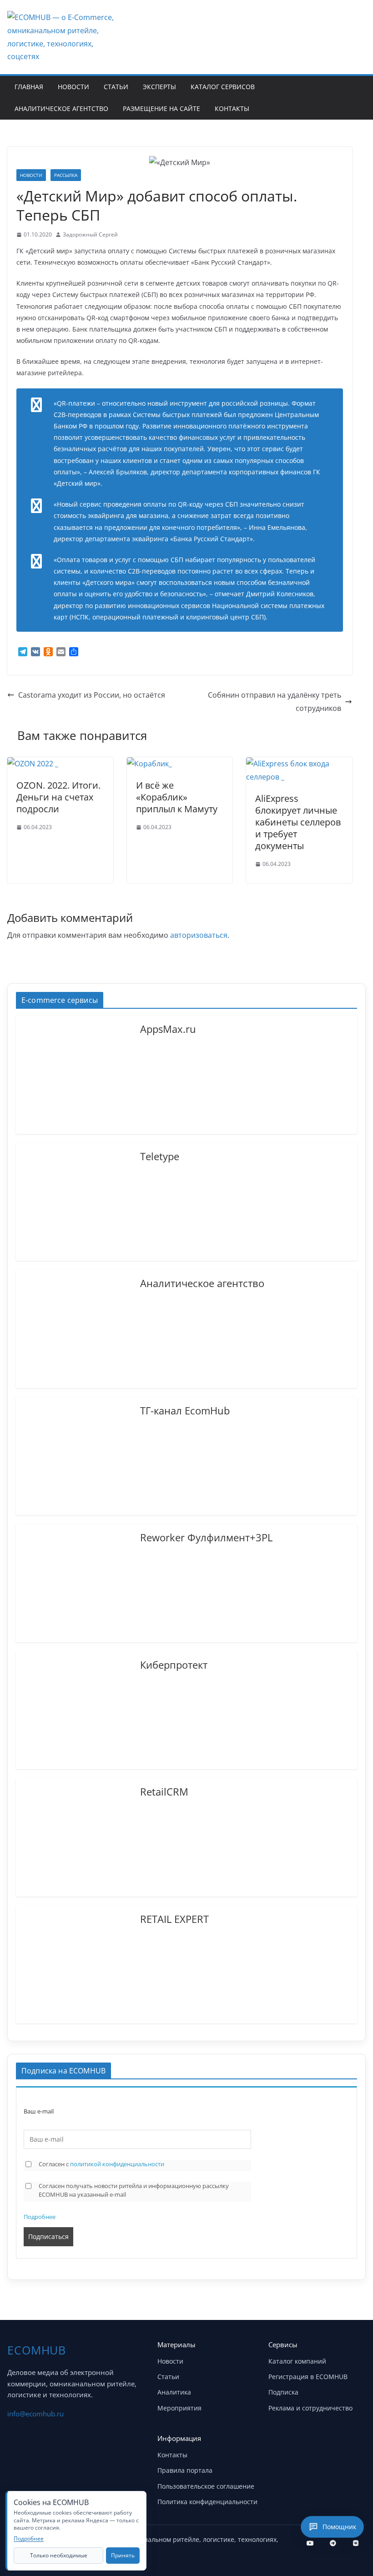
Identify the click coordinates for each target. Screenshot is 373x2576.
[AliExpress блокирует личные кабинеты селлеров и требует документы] (299, 764)
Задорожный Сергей (90, 234)
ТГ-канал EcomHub (185, 1410)
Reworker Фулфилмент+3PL (206, 1537)
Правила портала (185, 2470)
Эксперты (159, 87)
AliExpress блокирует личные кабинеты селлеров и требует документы (298, 822)
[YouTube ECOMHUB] (310, 2543)
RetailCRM (164, 1791)
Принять (123, 2555)
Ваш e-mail (39, 2111)
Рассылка (66, 175)
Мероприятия (179, 2408)
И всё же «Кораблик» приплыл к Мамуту (177, 797)
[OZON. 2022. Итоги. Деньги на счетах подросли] (33, 764)
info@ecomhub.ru (35, 2414)
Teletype (160, 1156)
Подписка (283, 2392)
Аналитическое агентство (61, 108)
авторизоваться (199, 935)
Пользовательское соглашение (206, 2486)
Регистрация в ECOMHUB (308, 2377)
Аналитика (174, 2392)
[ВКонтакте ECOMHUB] (356, 2543)
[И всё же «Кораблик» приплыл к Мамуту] (149, 764)
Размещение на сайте (161, 108)
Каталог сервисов (223, 87)
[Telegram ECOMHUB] (333, 2543)
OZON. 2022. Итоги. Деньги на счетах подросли (58, 797)
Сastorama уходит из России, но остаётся (92, 695)
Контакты (232, 108)
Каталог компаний (297, 2361)
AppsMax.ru (168, 1028)
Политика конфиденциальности (207, 2502)
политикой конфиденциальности (117, 2164)
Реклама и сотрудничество (310, 2408)
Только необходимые (59, 2555)
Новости (73, 87)
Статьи (116, 87)
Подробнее (40, 2217)
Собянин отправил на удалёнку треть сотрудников (275, 702)
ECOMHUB (37, 2350)
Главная (29, 87)
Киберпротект (174, 1664)
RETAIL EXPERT (174, 1918)
